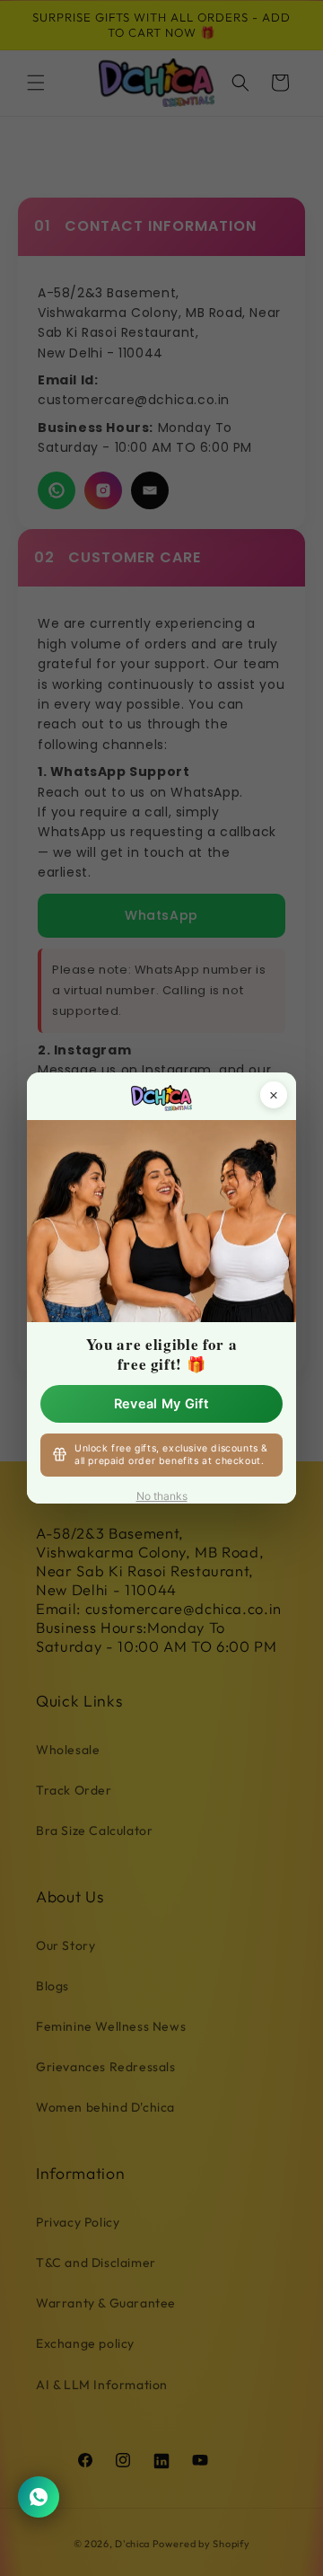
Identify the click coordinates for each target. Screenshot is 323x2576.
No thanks (162, 1496)
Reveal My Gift (161, 1404)
